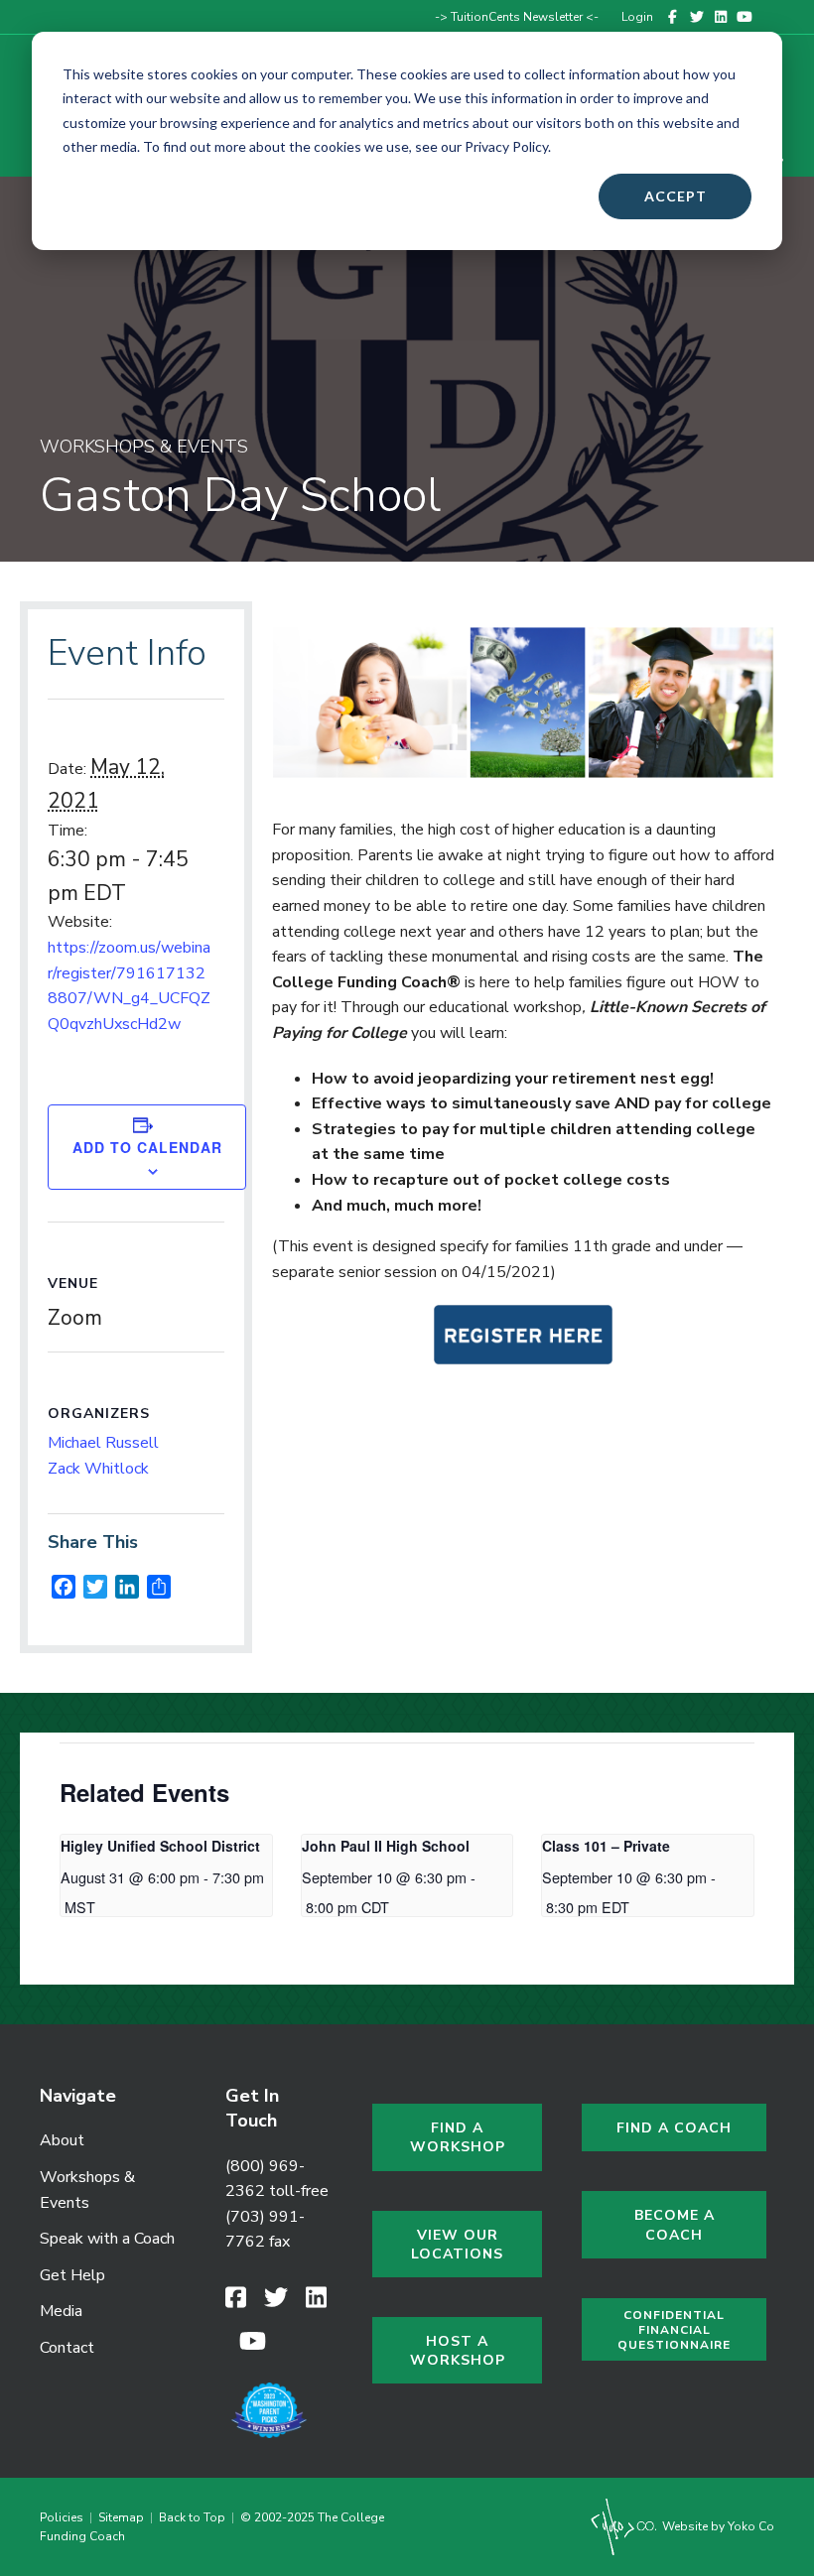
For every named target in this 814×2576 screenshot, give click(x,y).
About (62, 2140)
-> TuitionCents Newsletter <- (517, 17)
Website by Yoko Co (717, 2526)
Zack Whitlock (98, 1469)
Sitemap (121, 2517)
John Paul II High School (386, 1846)
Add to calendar (147, 1148)
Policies (65, 2517)
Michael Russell (103, 1443)
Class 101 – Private (606, 1846)
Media (61, 2311)
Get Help (72, 2275)
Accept (676, 196)
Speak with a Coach (107, 2239)
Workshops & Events (87, 2190)
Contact (67, 2348)
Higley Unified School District (160, 1846)
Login (637, 17)
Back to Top (192, 2517)
